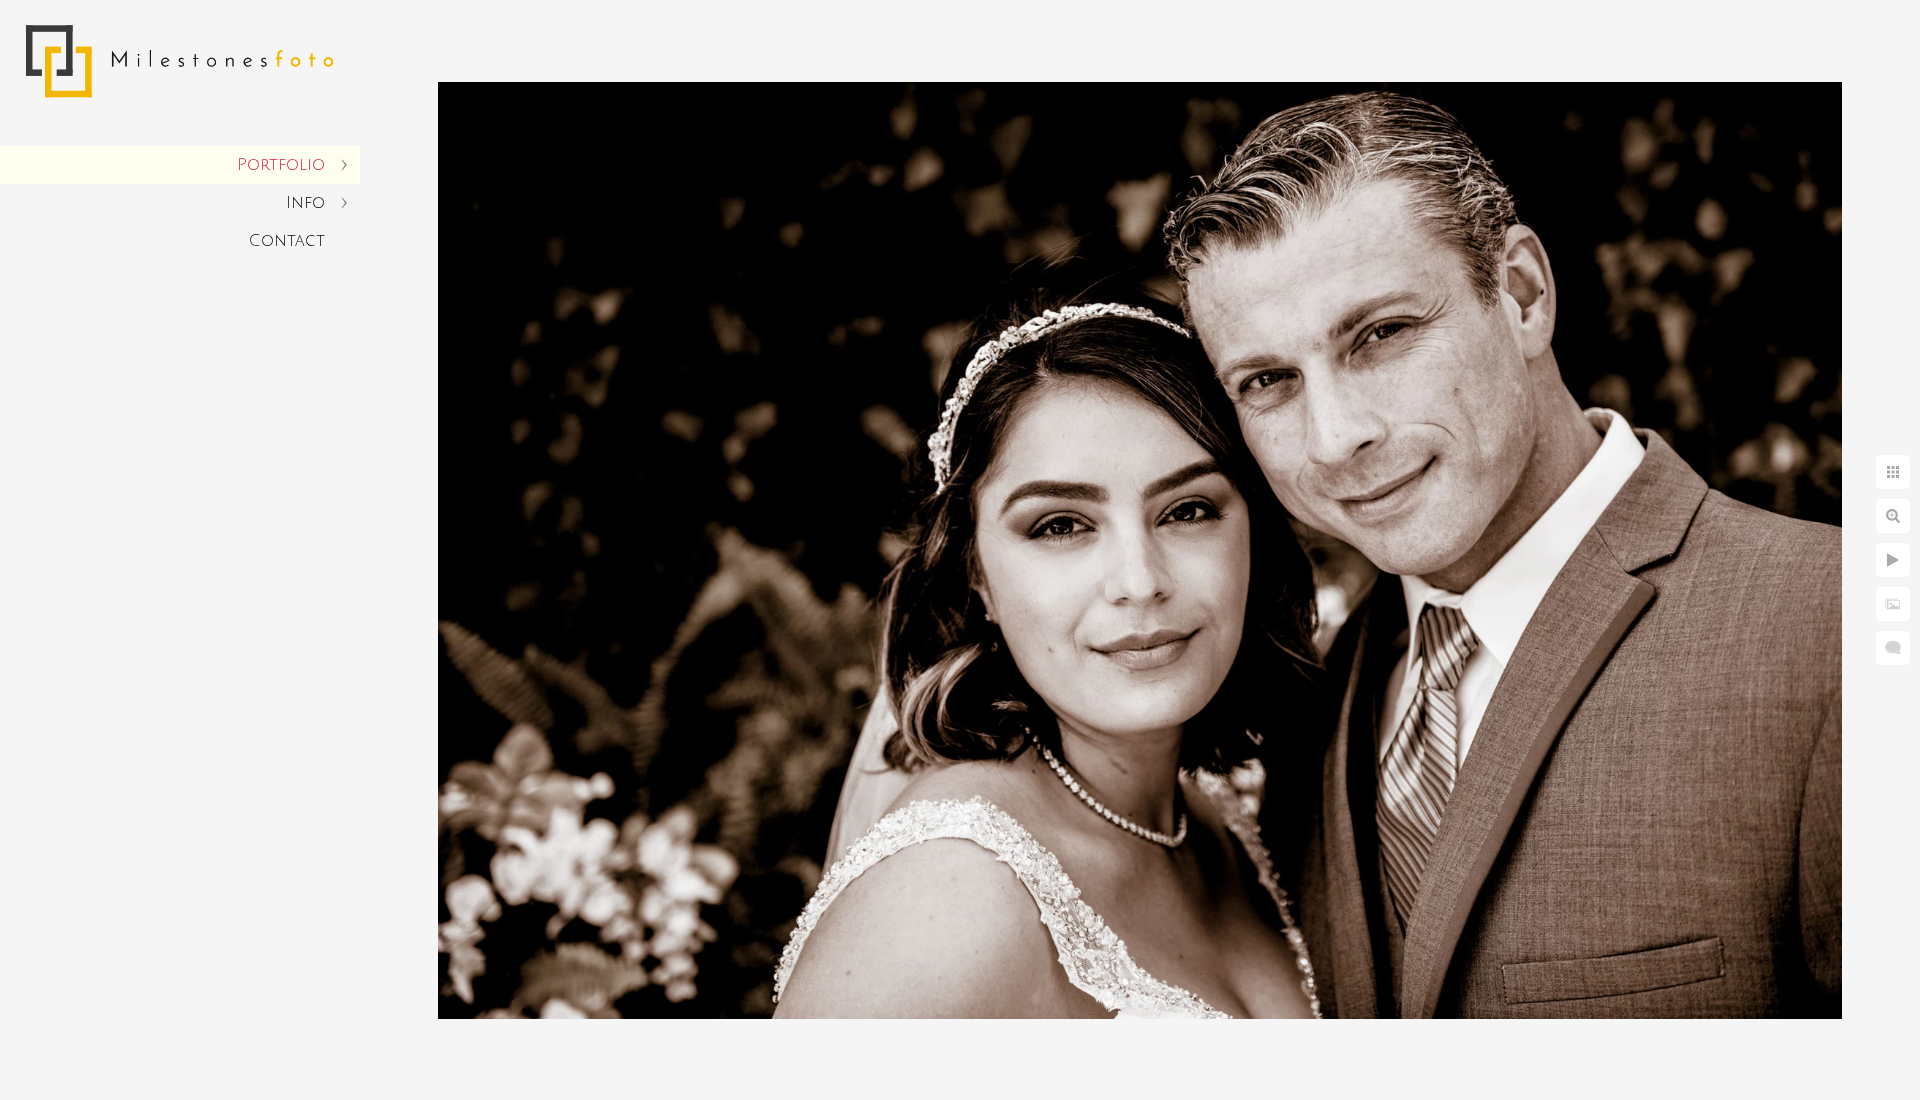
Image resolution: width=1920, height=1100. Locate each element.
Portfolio (281, 165)
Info (305, 203)
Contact (287, 241)
